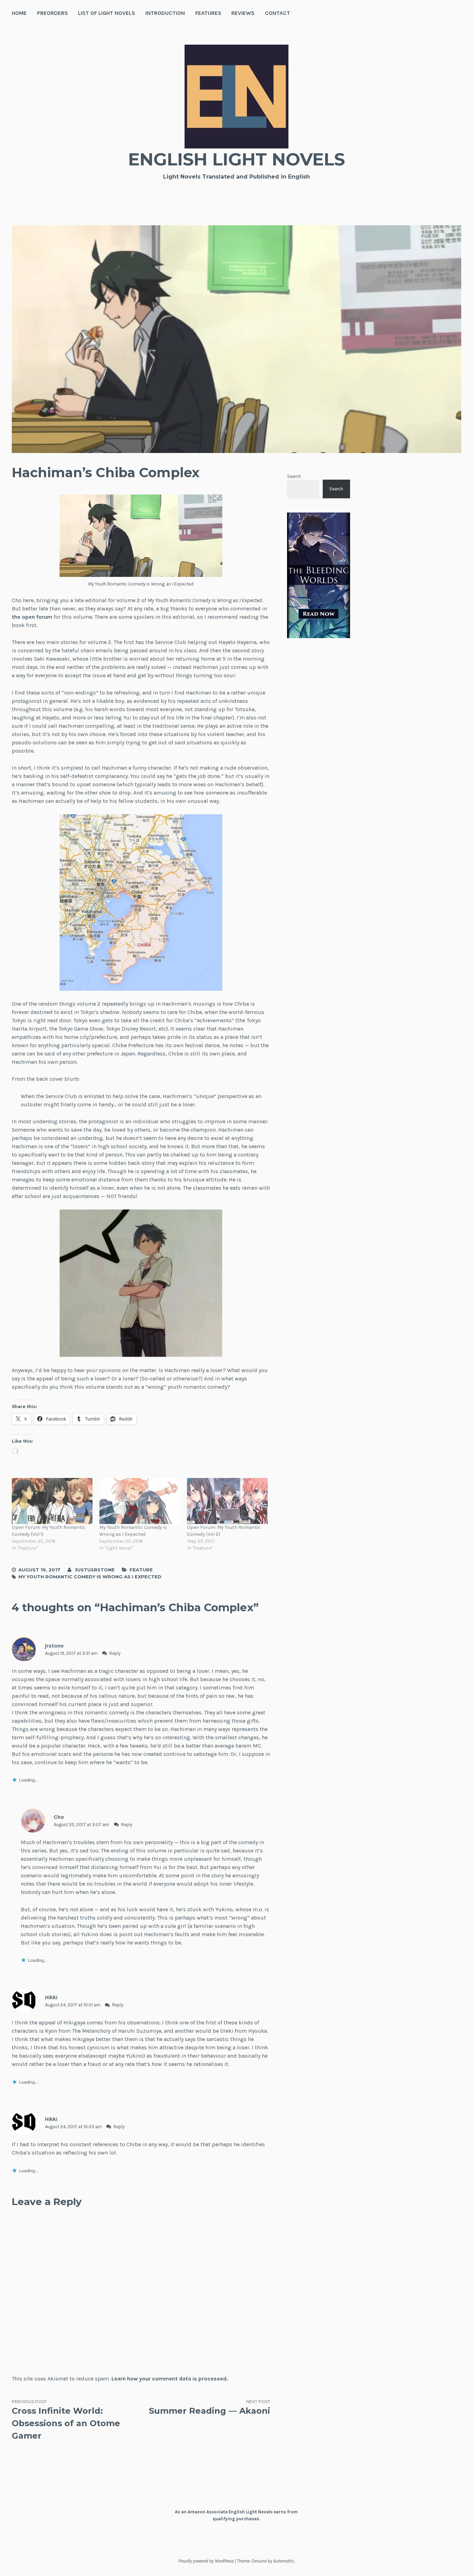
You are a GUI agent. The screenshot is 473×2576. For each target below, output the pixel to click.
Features (208, 13)
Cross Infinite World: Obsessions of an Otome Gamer (66, 2420)
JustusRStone (95, 1570)
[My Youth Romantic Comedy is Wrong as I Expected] (140, 1501)
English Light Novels (237, 159)
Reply (115, 1653)
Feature (141, 1570)
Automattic (284, 2561)
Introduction (165, 13)
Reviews (243, 13)
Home (19, 13)
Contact (278, 13)
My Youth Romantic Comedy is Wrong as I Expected (133, 1531)
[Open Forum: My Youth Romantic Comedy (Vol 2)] (227, 1501)
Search (294, 476)
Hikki (51, 1997)
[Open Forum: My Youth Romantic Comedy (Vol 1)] (52, 1501)
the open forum (32, 617)
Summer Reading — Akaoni (209, 2407)
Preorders (52, 13)
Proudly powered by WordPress (206, 2561)
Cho (59, 1817)
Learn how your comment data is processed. (170, 2379)
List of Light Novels (106, 13)
